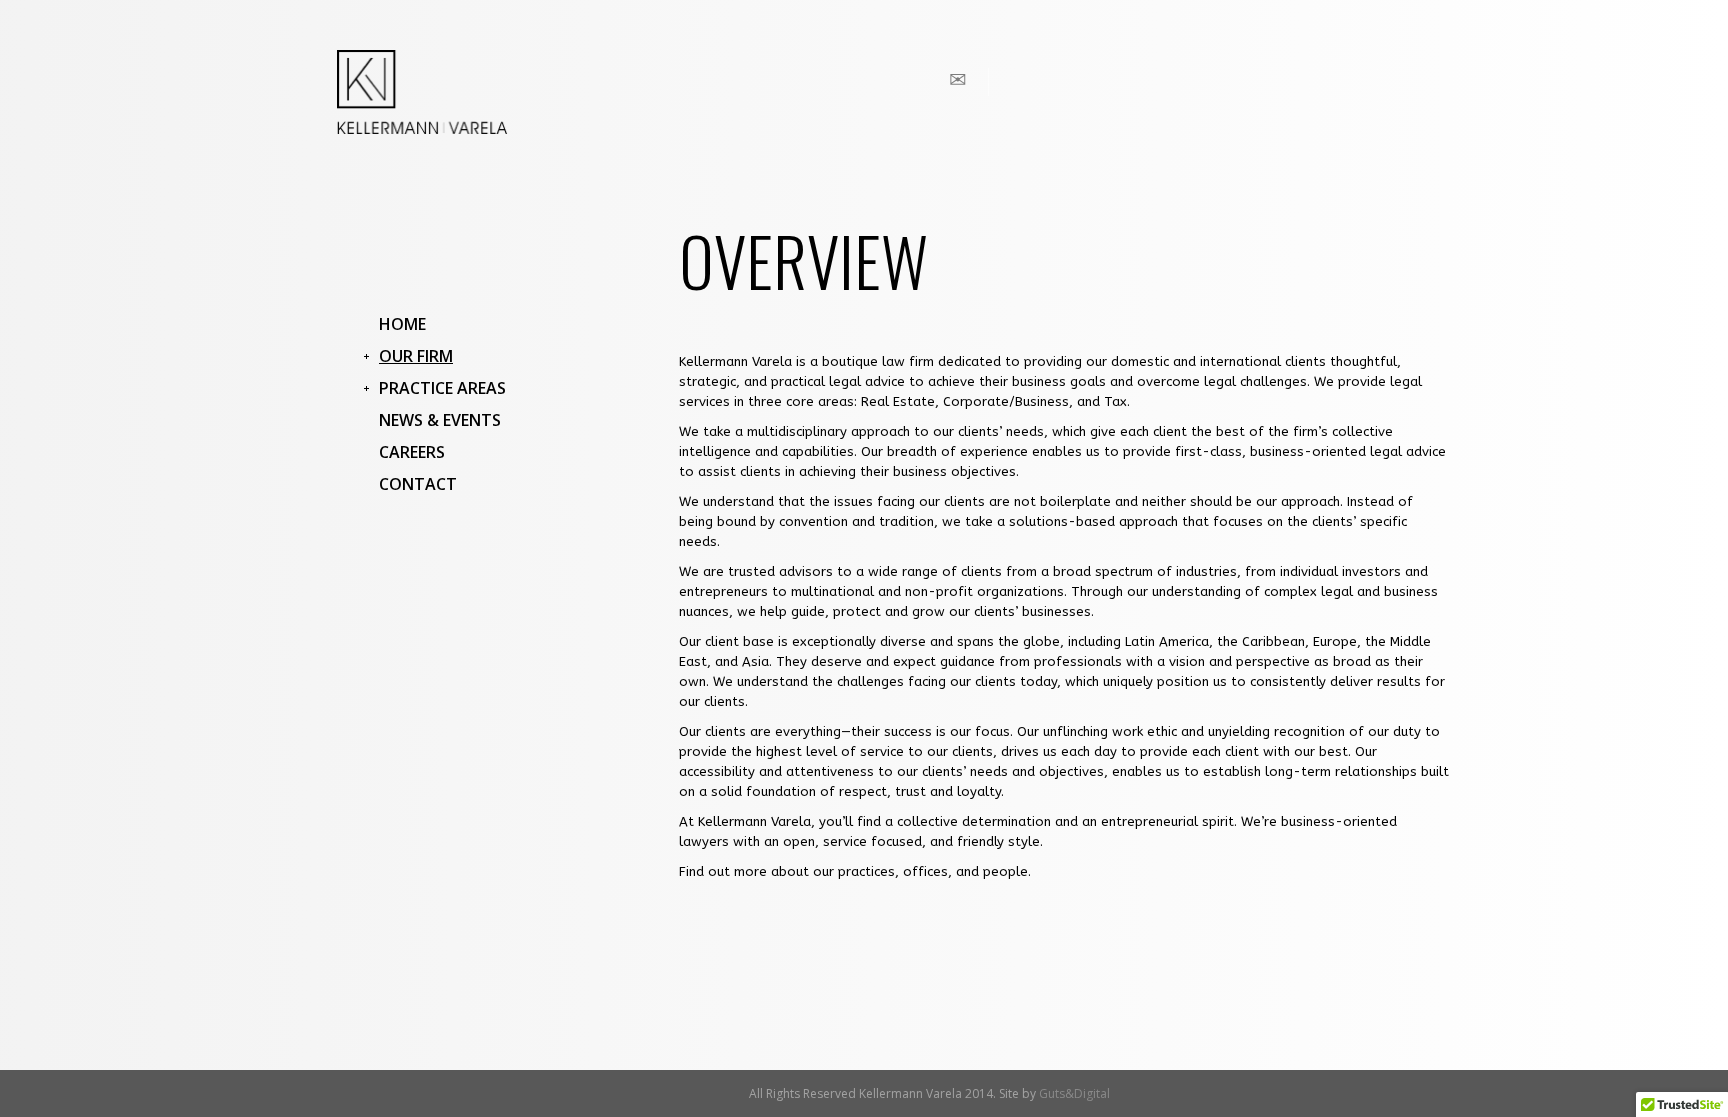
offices (925, 871)
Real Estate (898, 401)
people (1005, 871)
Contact (418, 484)
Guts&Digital (1074, 1093)
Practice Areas (442, 388)
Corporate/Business (1006, 401)
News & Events (440, 420)
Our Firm (416, 356)
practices (866, 871)
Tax (1115, 401)
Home (402, 324)
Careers (412, 452)
